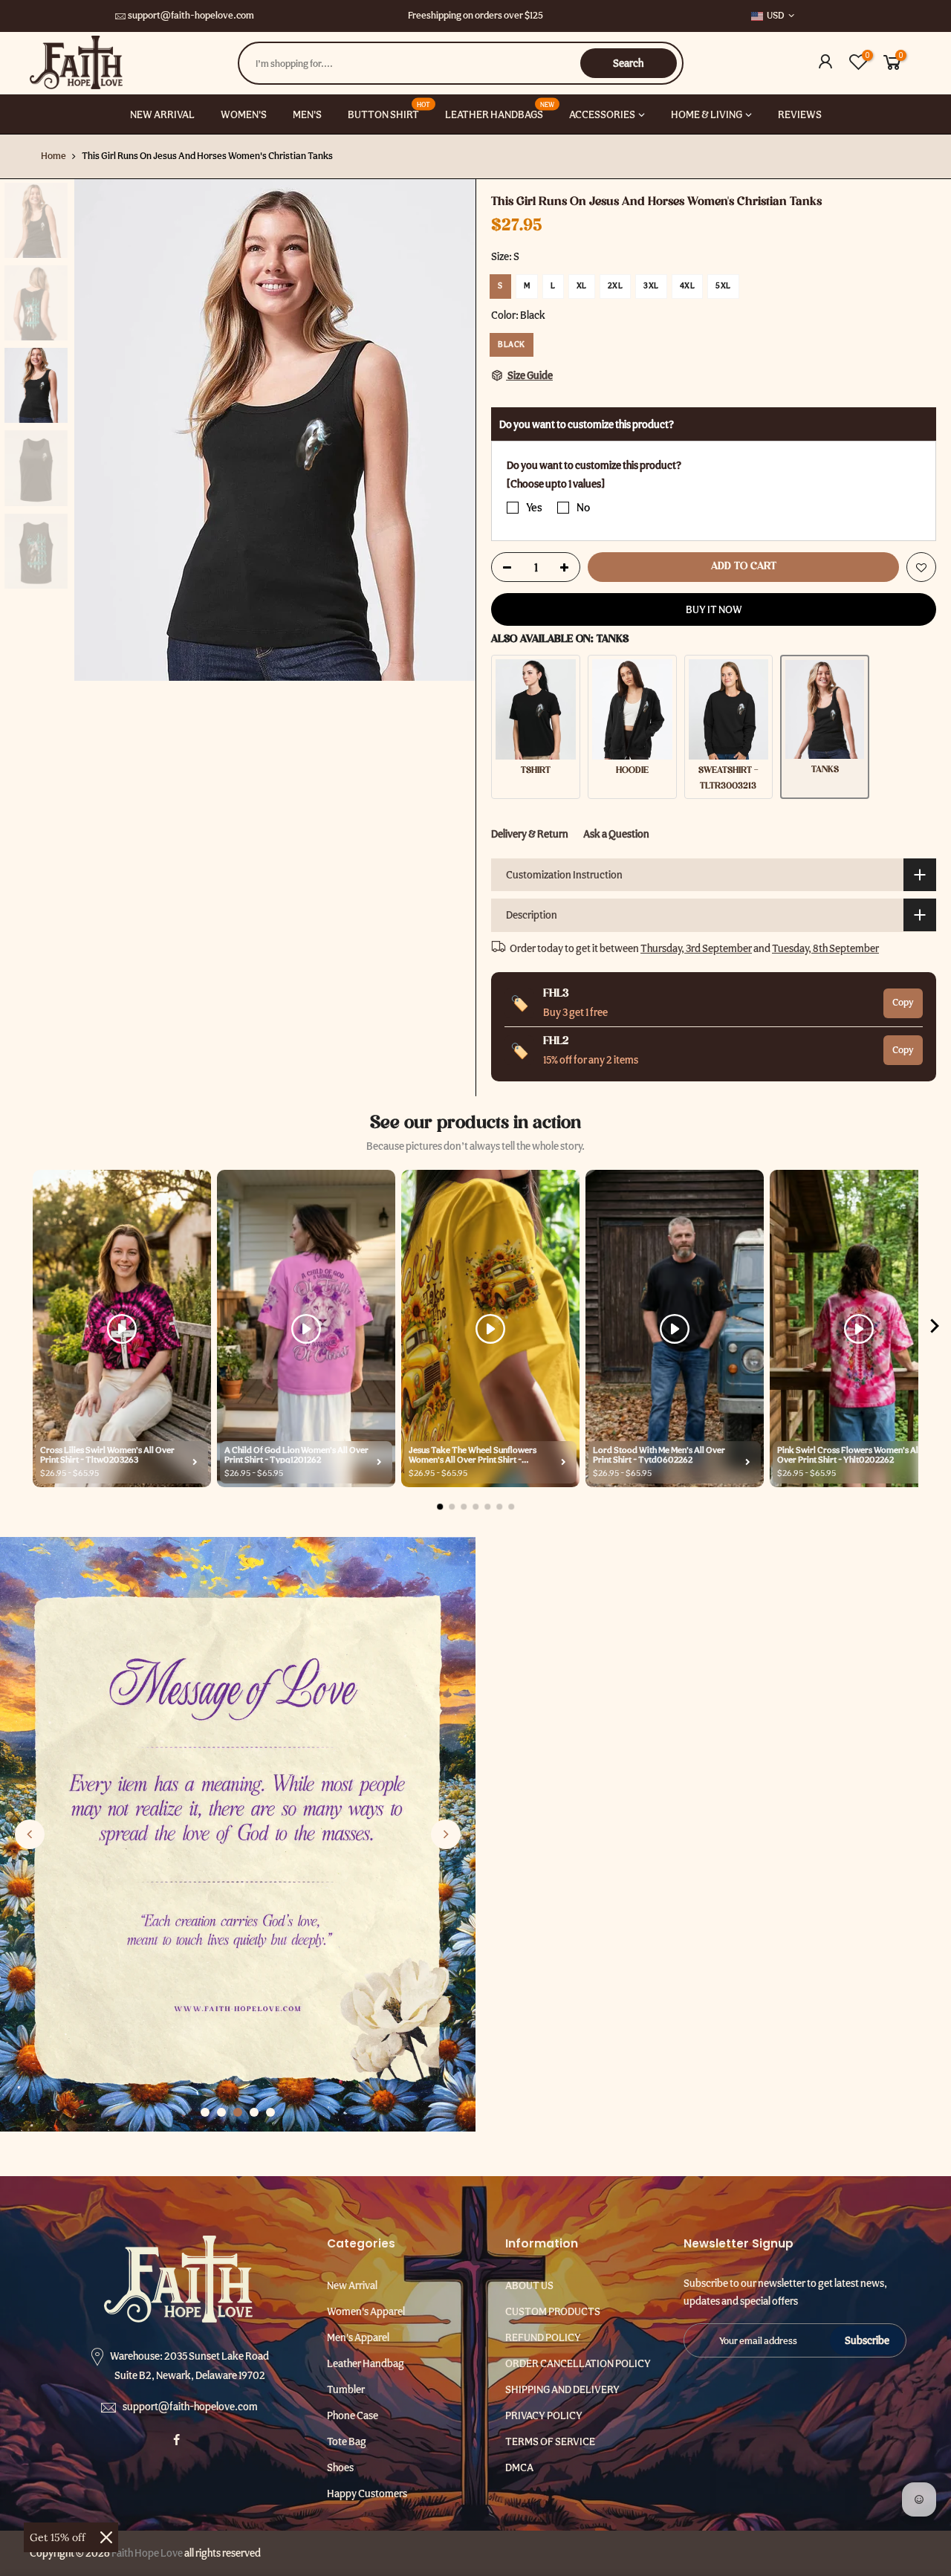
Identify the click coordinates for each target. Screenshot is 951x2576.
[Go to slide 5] (270, 2112)
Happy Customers (367, 2494)
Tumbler (346, 2389)
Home (53, 156)
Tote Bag (347, 2441)
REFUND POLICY (543, 2337)
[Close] (106, 2537)
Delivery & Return (530, 834)
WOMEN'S (244, 114)
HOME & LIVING (707, 114)
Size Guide (529, 375)
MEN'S (307, 114)
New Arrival (352, 2285)
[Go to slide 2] (221, 2112)
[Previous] (100, 430)
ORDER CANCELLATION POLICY (578, 2363)
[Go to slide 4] (254, 2112)
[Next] (449, 430)
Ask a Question (616, 834)
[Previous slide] (30, 1834)
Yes (534, 508)
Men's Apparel (358, 2337)
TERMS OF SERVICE (550, 2441)
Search (628, 63)
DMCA (519, 2467)
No (583, 508)
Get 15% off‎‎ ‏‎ (59, 2537)
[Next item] (935, 1329)
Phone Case (353, 2415)
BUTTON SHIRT (389, 110)
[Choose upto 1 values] (556, 483)
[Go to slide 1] (205, 2112)
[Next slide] (446, 1834)
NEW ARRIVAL (162, 114)
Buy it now (714, 609)
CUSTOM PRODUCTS (553, 2311)
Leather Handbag (366, 2363)
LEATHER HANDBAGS (500, 110)
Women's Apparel (366, 2311)
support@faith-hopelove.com (191, 15)
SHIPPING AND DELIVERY (562, 2389)
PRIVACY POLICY (544, 2415)
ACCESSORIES (602, 114)
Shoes (340, 2467)
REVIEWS (800, 114)
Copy (903, 1002)
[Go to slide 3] (238, 2112)
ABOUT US (529, 2285)
